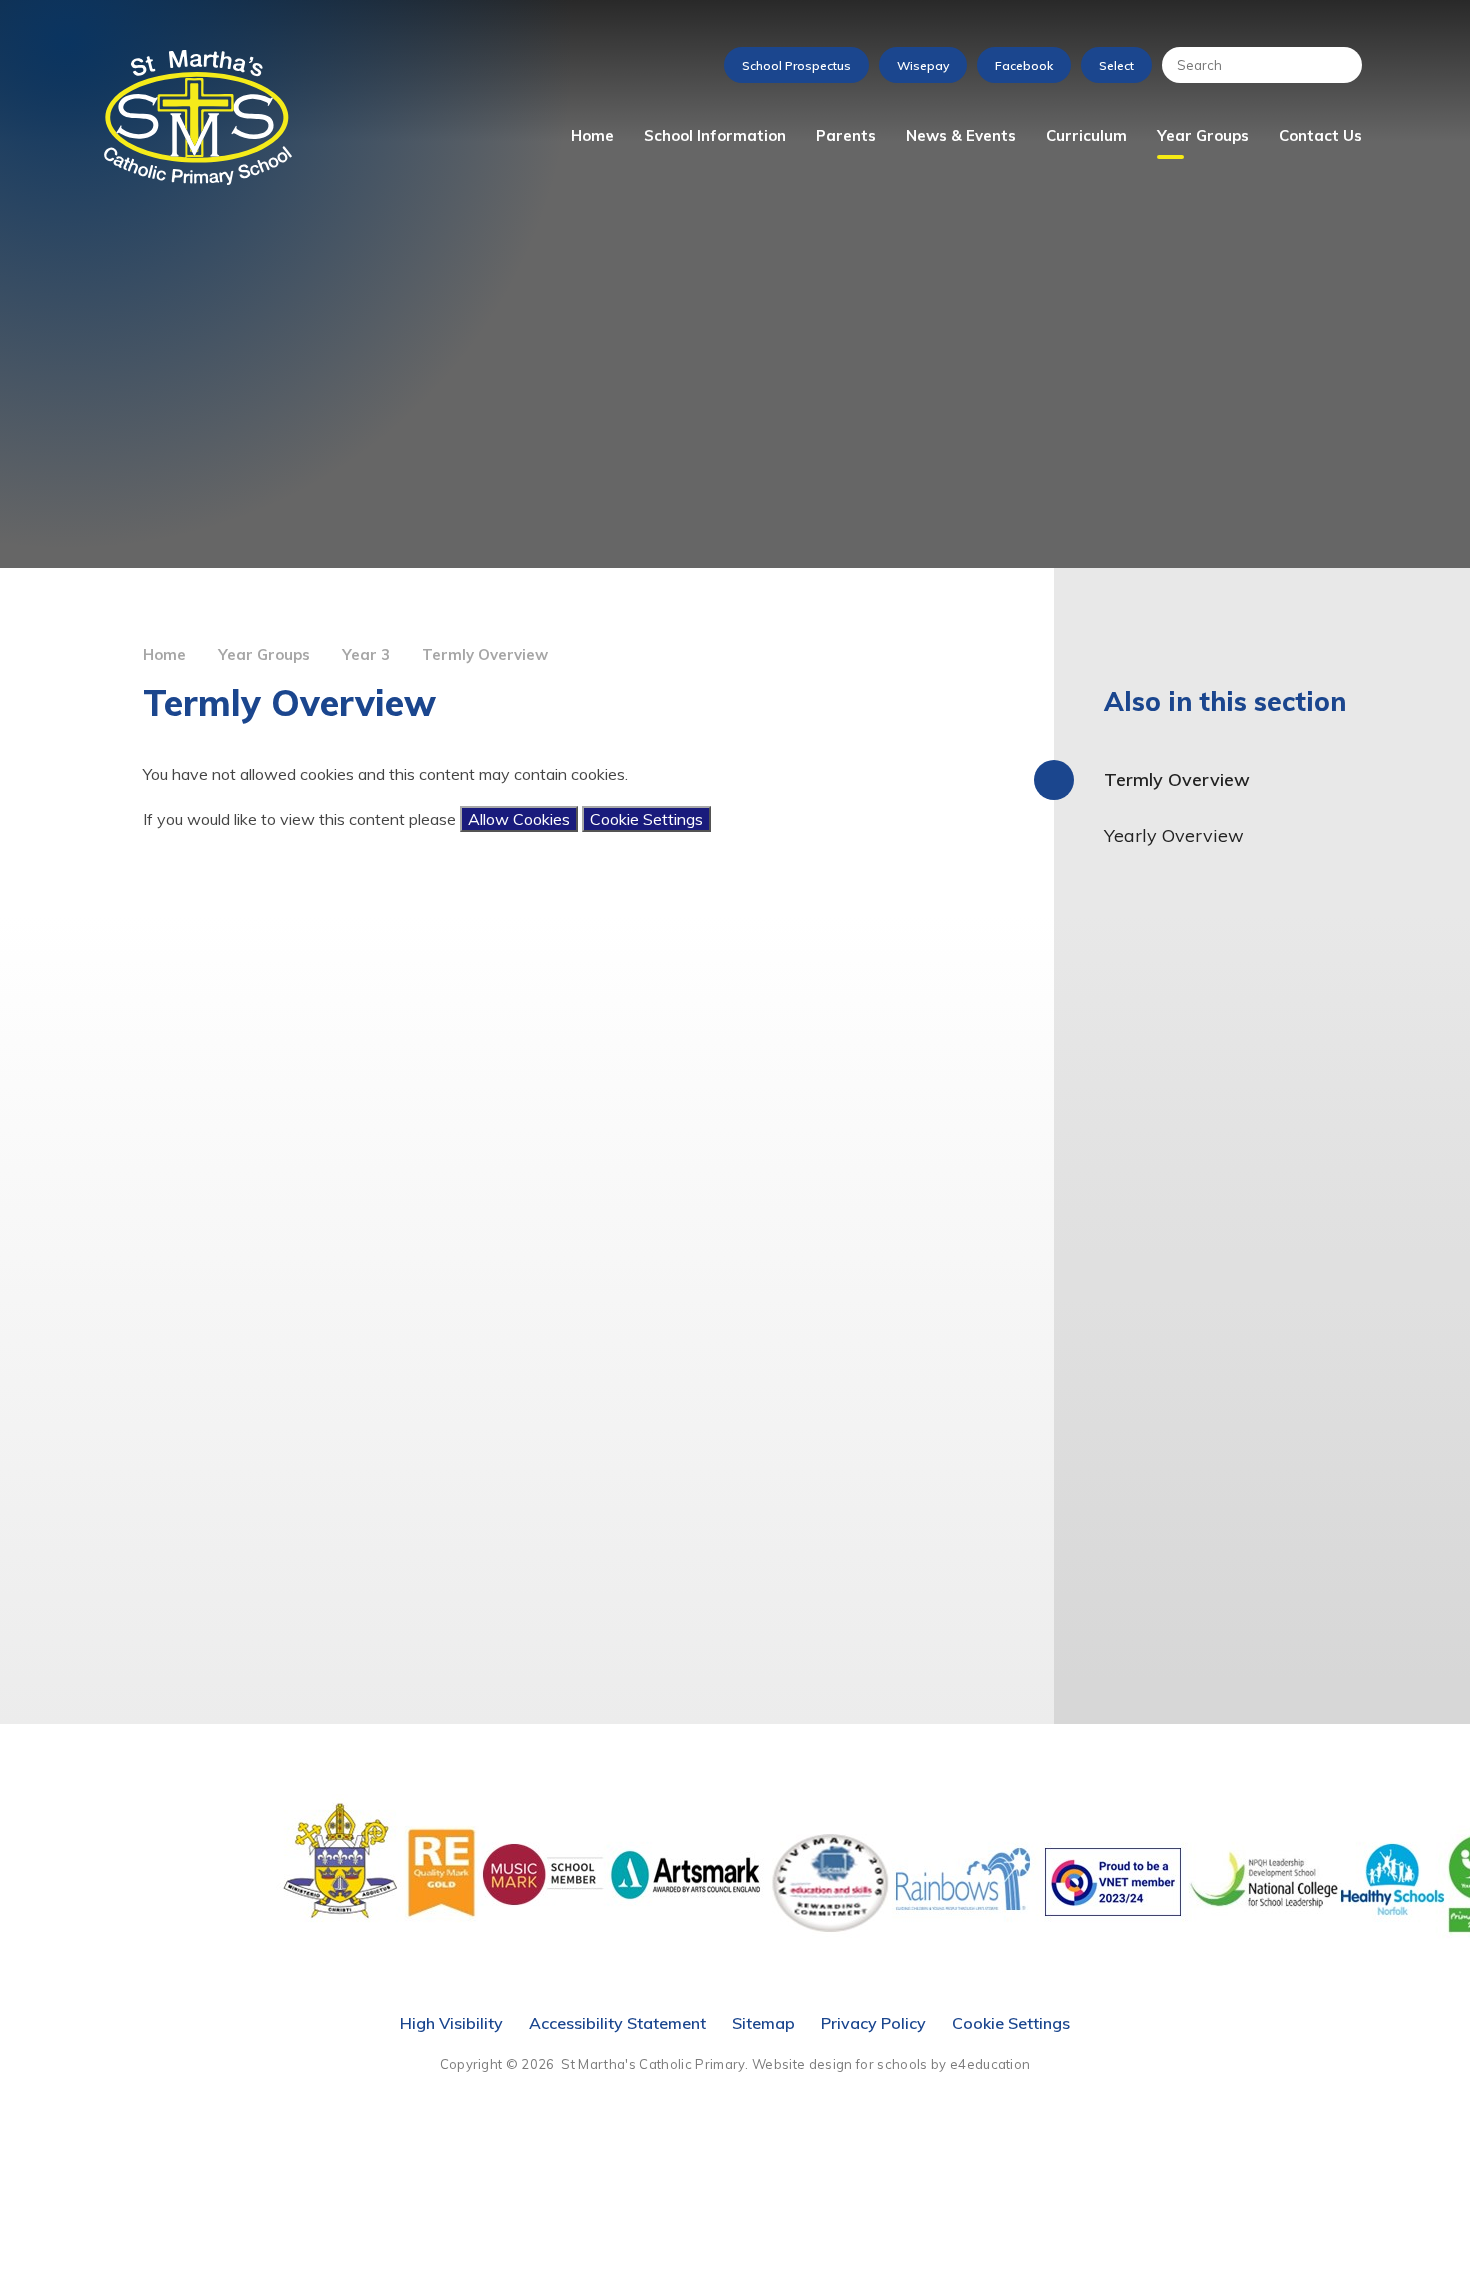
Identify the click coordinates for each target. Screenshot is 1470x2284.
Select (1116, 65)
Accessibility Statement (617, 2023)
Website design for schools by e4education (891, 2064)
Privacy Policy (873, 2023)
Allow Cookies (519, 819)
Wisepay (923, 65)
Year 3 (366, 654)
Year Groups (264, 654)
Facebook (1024, 65)
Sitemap (763, 2023)
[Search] (1337, 65)
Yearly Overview (1174, 835)
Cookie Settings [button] (1011, 2023)
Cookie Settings (646, 819)
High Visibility (451, 2023)
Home (164, 654)
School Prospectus (796, 65)
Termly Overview (485, 654)
